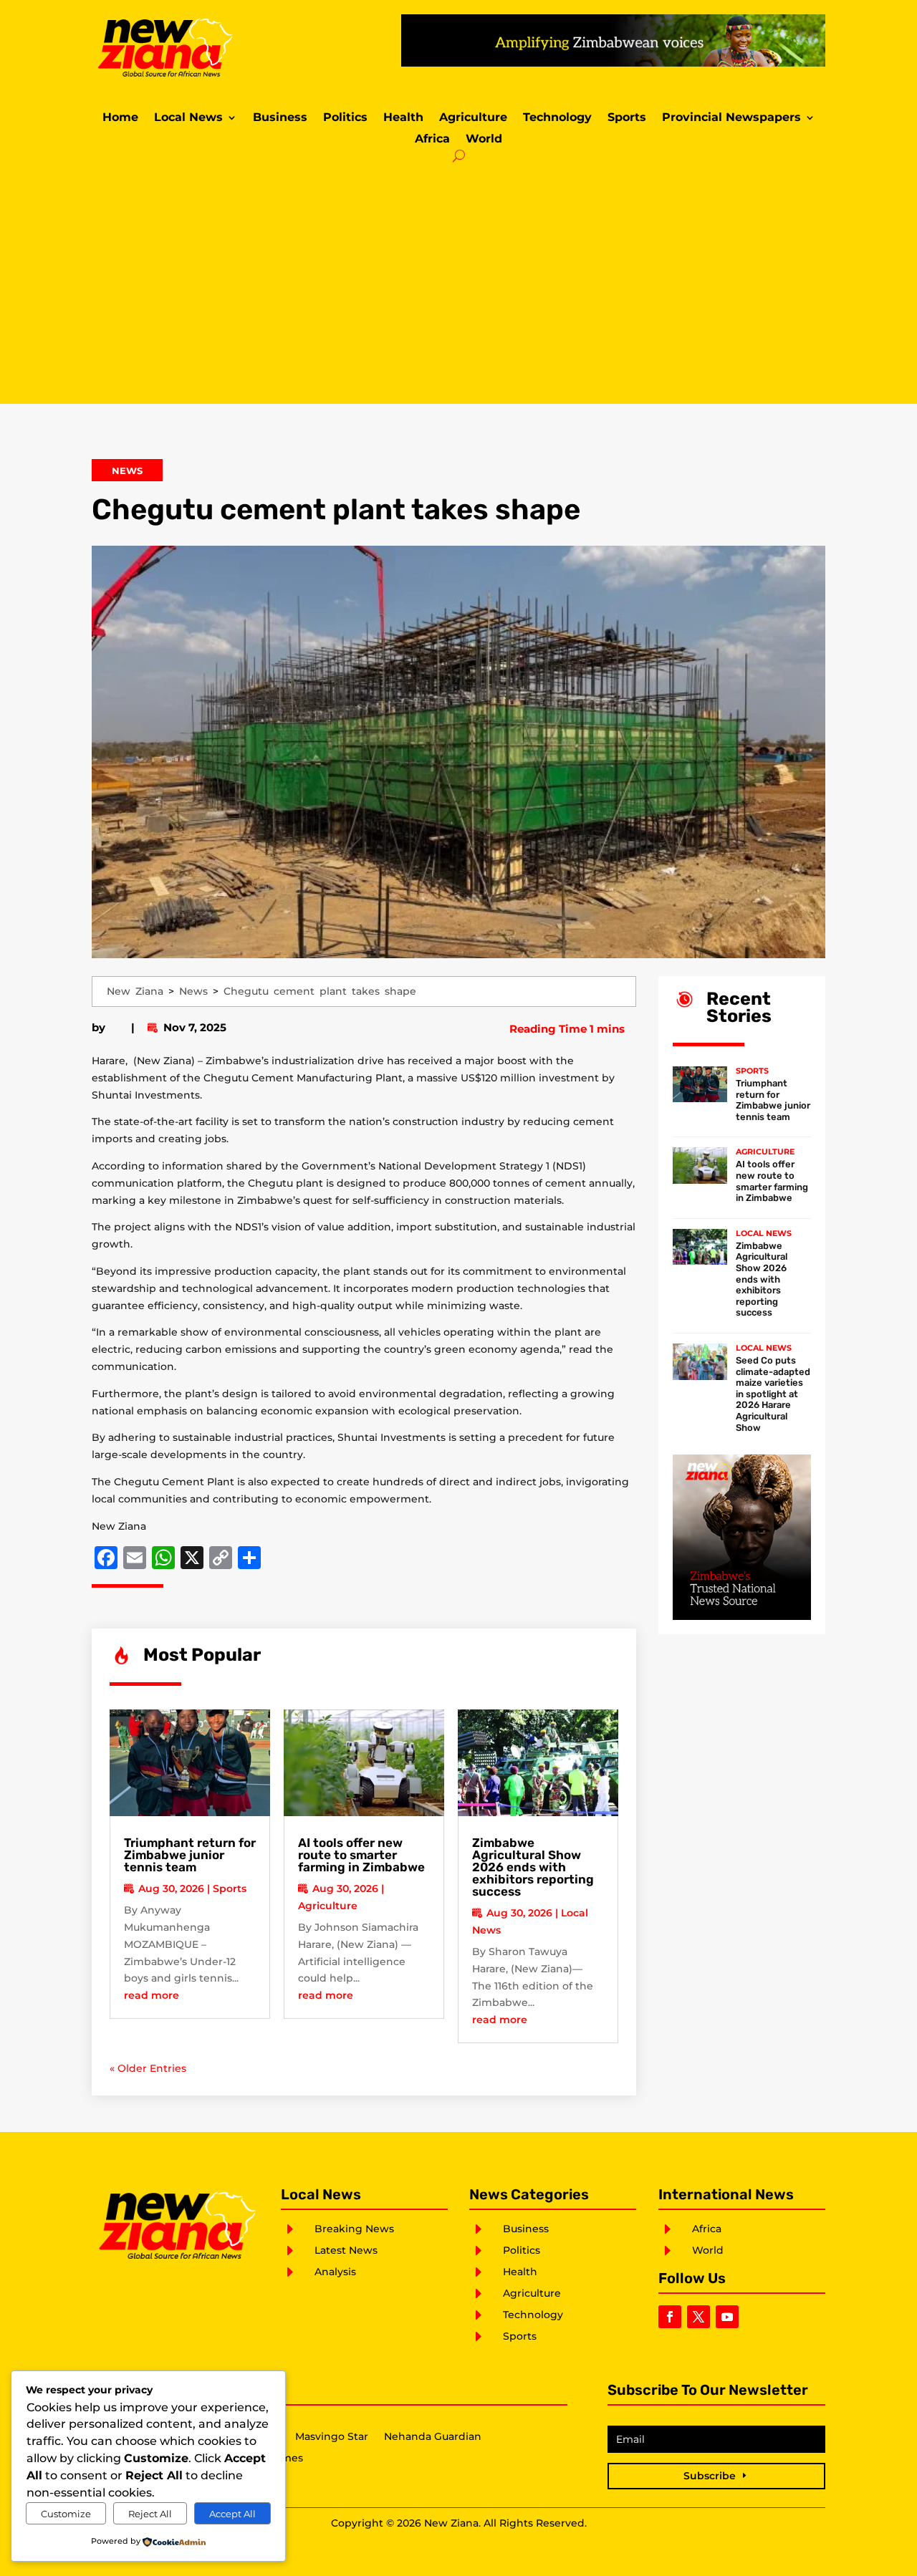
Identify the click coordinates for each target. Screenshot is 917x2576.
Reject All (150, 2514)
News (127, 471)
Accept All (232, 2514)
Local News (188, 118)
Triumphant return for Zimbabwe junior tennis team (190, 1855)
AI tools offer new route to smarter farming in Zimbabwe (361, 1855)
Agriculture (473, 118)
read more (152, 1995)
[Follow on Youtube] (727, 2317)
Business (280, 118)
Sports (627, 118)
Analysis (335, 2272)
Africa (432, 140)
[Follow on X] (698, 2317)
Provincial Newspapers (731, 118)
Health (403, 118)
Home (120, 118)
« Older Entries (148, 2068)
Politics (345, 118)
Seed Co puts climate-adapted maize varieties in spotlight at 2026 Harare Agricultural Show (773, 1394)
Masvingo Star (332, 2437)
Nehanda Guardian (433, 2437)
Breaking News (354, 2229)
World (484, 140)
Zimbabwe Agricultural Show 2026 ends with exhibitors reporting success (533, 1867)
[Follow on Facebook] (670, 2317)
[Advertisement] (458, 282)
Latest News (346, 2250)
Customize (66, 2514)
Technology (557, 118)
